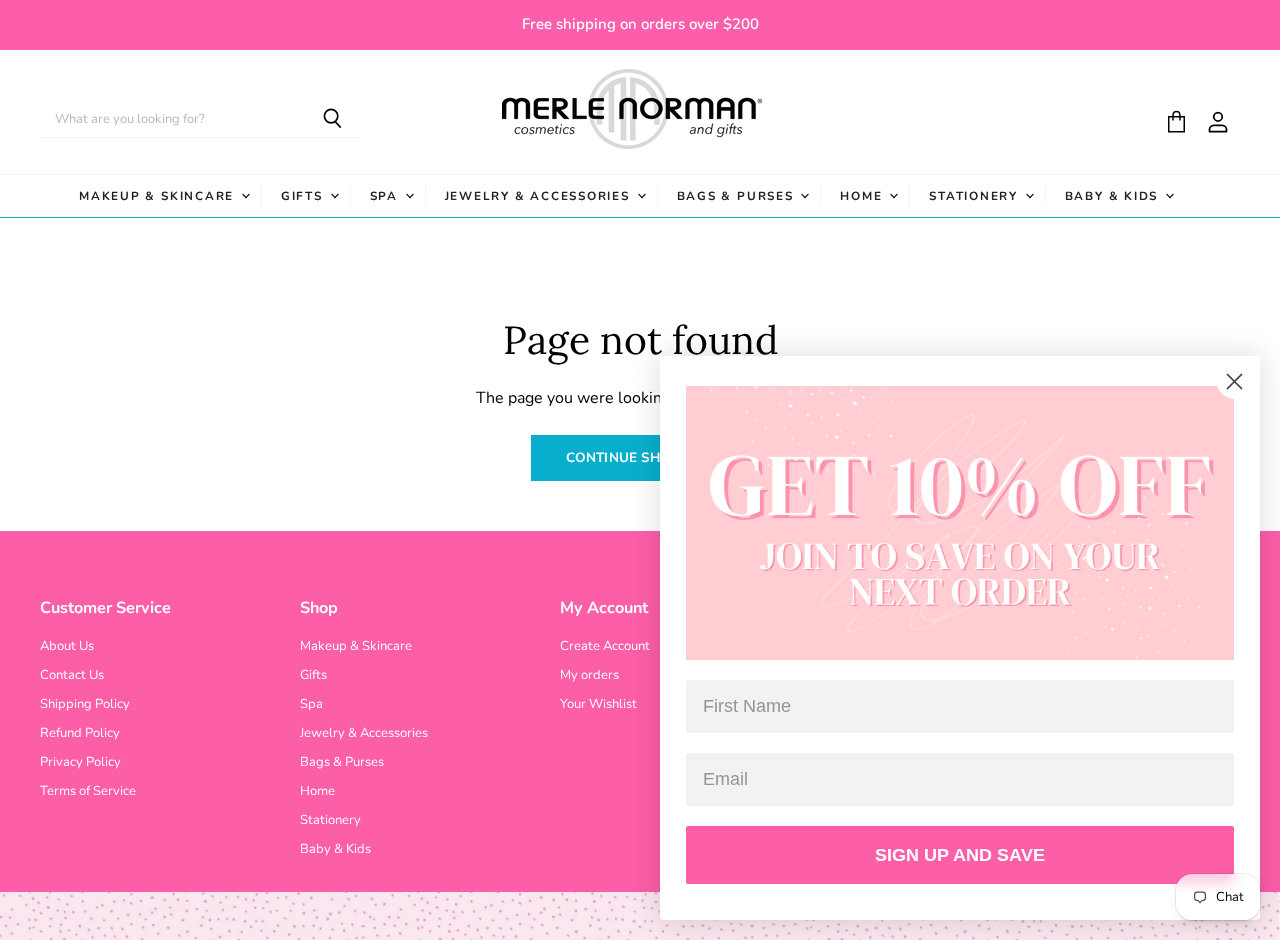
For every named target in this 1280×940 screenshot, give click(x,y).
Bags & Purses (738, 196)
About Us (67, 646)
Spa (386, 196)
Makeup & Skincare (159, 196)
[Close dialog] (1234, 381)
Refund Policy (80, 733)
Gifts (304, 196)
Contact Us (72, 675)
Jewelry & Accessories (540, 196)
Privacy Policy (80, 762)
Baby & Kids (1114, 196)
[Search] (332, 120)
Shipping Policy (85, 704)
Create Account (605, 646)
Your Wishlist (598, 704)
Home (863, 196)
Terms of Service (88, 791)
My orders (589, 675)
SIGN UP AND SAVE (960, 855)
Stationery (975, 196)
